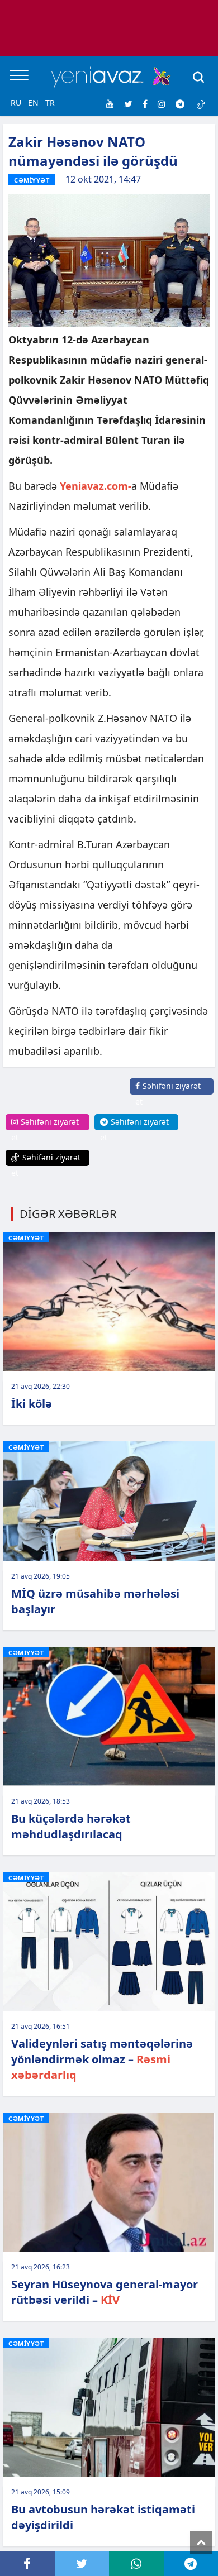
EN (33, 102)
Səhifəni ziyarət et (168, 1094)
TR (50, 102)
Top (201, 2542)
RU (16, 102)
